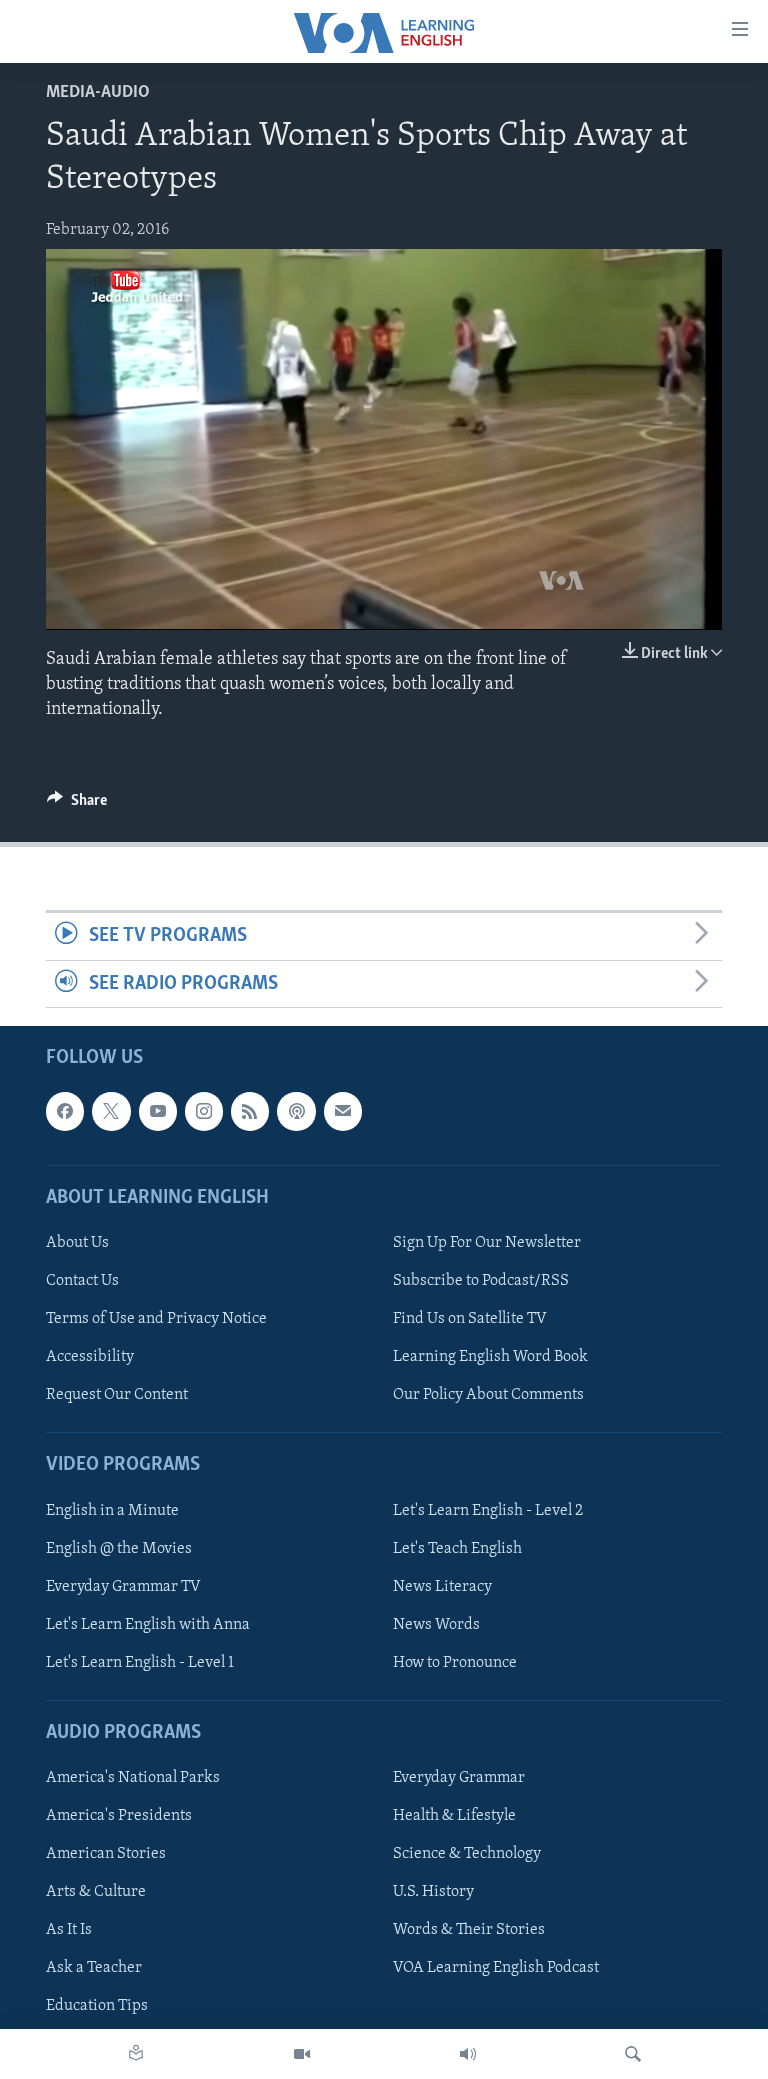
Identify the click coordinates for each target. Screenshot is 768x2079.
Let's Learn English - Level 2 (488, 1510)
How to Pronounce (455, 1663)
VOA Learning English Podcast (496, 1968)
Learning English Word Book (490, 1357)
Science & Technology (467, 1854)
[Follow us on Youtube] (158, 1111)
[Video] (302, 2054)
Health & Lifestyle (454, 1816)
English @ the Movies (119, 1548)
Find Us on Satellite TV (470, 1319)
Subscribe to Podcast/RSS (481, 1281)
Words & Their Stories (469, 1930)
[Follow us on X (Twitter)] (111, 1111)
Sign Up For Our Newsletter (487, 1243)
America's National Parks (133, 1778)
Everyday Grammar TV (123, 1586)
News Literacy (442, 1586)
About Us (77, 1243)
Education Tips (97, 2006)
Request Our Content (117, 1395)
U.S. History (433, 1892)
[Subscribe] (343, 1111)
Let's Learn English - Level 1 (140, 1663)
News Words (436, 1625)
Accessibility (90, 1357)
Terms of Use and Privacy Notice (156, 1319)
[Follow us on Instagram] (204, 1111)
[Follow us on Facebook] (65, 1111)
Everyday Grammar (459, 1778)
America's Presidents (119, 1816)
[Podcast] (296, 1111)
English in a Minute (112, 1510)
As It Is (69, 1930)
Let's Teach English (457, 1548)
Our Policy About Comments (488, 1395)
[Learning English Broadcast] (468, 2054)
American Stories (106, 1854)
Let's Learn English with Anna (148, 1625)
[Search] (633, 2054)
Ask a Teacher (94, 1968)
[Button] (77, 805)
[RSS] (250, 1111)
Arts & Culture (96, 1892)
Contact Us (82, 1281)
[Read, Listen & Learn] (136, 2054)
